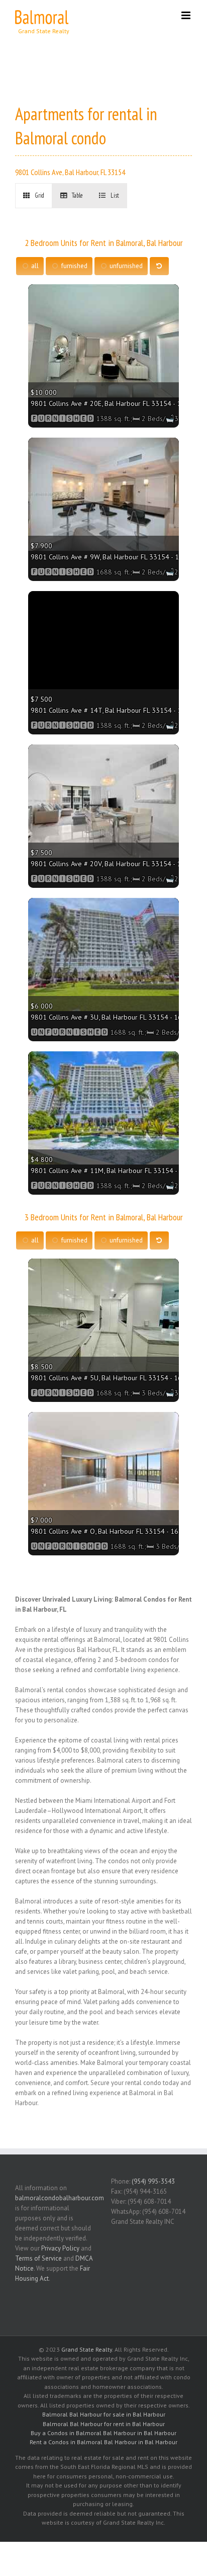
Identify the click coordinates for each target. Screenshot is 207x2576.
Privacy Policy (60, 2248)
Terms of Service (38, 2258)
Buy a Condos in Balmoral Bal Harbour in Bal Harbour (103, 2433)
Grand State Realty (87, 2349)
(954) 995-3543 (153, 2181)
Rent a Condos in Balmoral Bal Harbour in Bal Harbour (103, 2442)
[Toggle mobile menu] (187, 15)
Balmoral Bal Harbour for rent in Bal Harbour (104, 2424)
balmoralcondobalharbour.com (60, 2198)
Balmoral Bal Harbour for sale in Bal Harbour (104, 2414)
